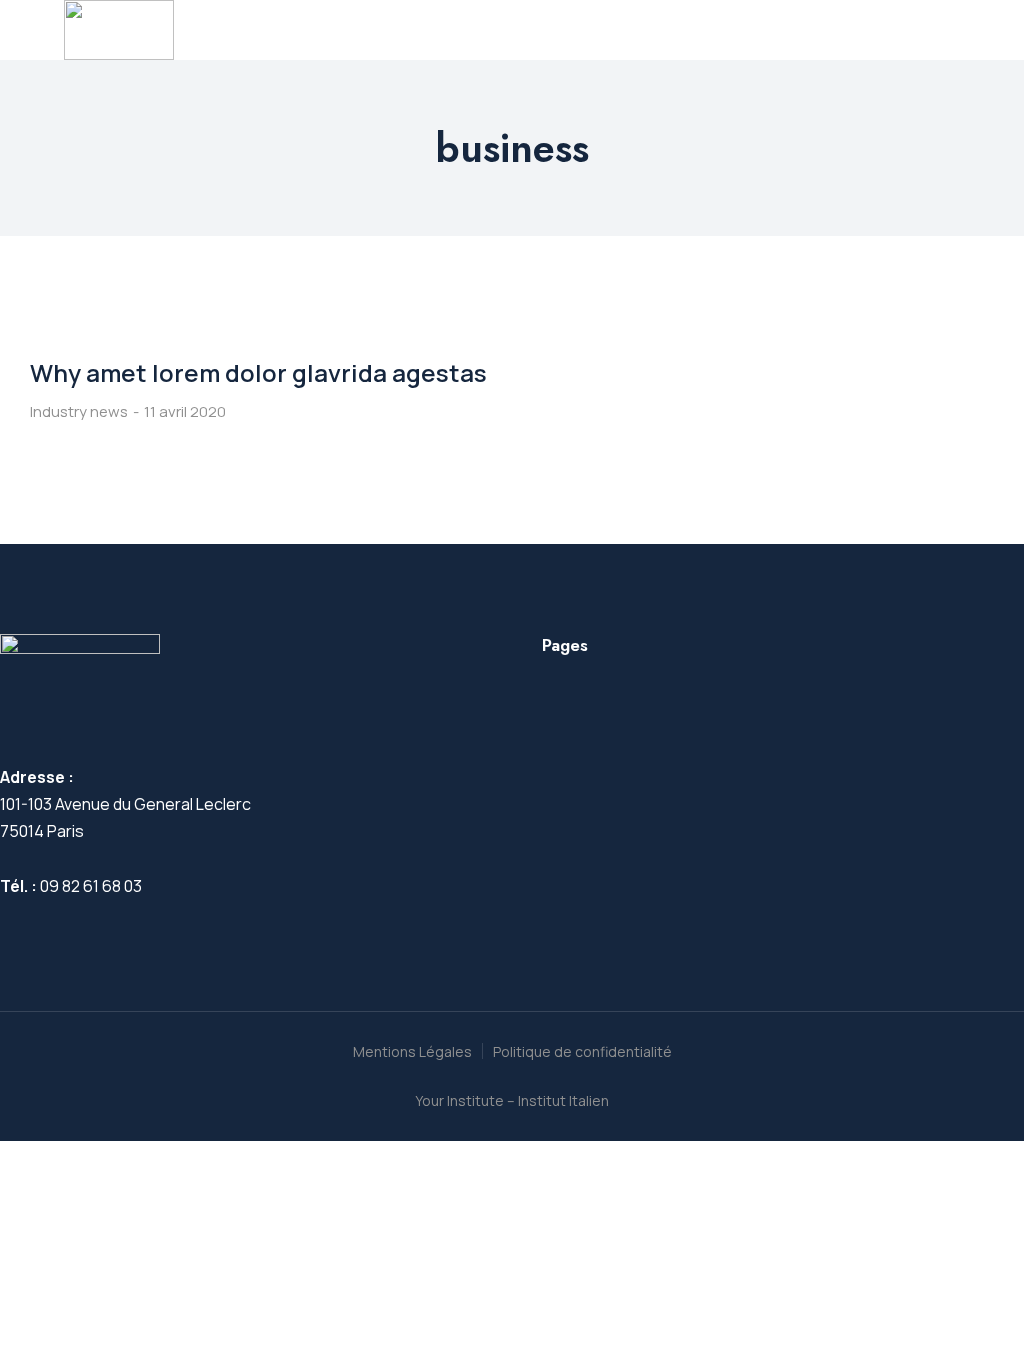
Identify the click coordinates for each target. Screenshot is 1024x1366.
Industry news (79, 411)
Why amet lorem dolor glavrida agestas (258, 372)
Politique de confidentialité (582, 1051)
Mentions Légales (412, 1051)
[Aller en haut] (974, 1316)
